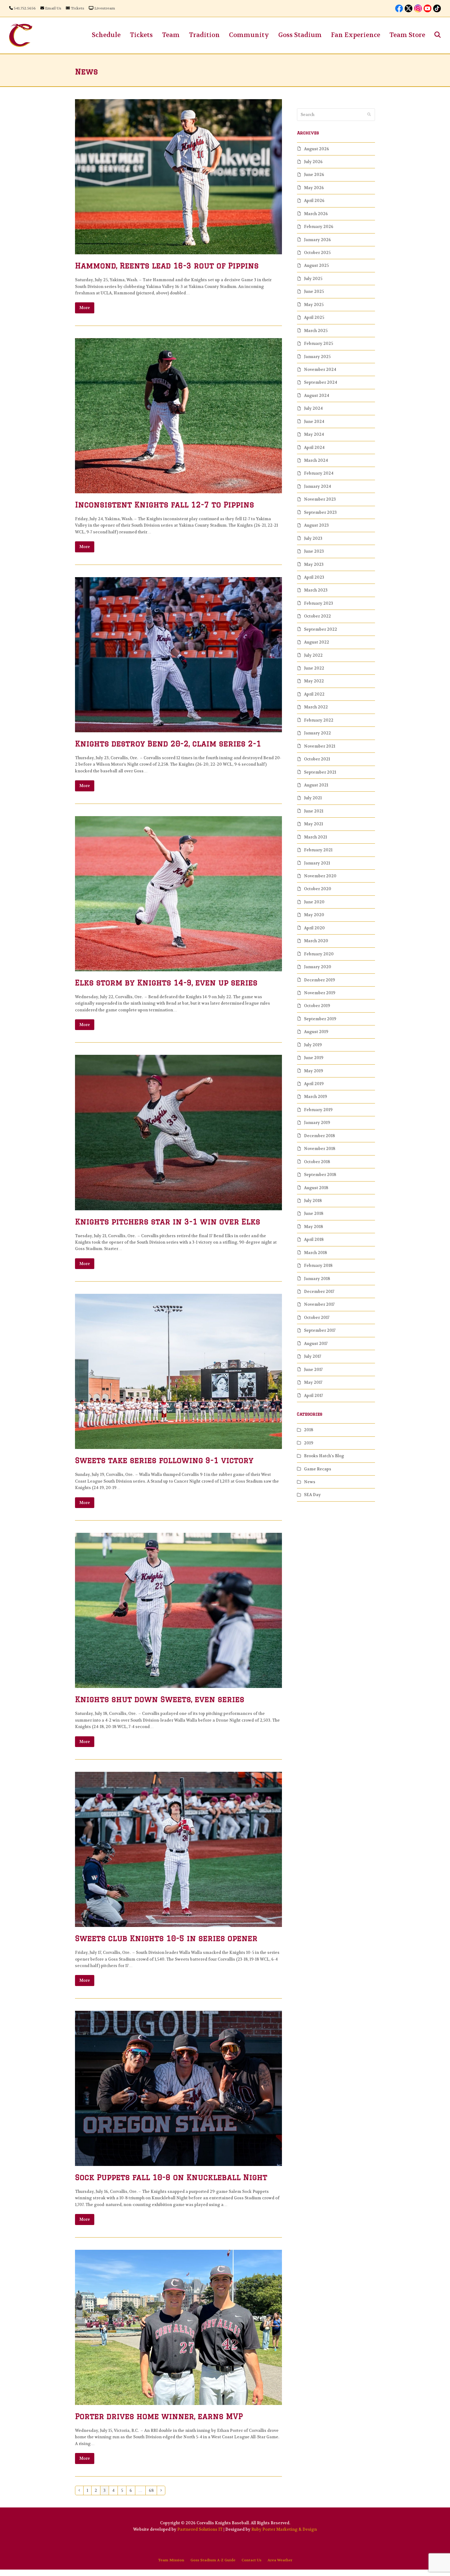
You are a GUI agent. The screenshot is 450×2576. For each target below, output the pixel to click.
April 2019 (314, 1084)
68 (153, 2490)
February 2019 (318, 1110)
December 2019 (319, 980)
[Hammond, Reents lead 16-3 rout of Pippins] (178, 176)
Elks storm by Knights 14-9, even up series (166, 982)
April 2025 (314, 317)
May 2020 (314, 915)
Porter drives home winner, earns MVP (159, 2416)
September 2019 (320, 1019)
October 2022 (317, 616)
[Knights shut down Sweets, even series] (178, 1610)
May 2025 (314, 305)
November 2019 (320, 993)
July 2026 (313, 162)
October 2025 (317, 253)
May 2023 (314, 564)
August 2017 (316, 1344)
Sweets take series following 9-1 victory (164, 1460)
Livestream (105, 8)
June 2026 (314, 175)
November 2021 (320, 746)
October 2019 (317, 1006)
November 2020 (320, 876)
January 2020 (318, 967)
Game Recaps (318, 1469)
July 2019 (313, 1045)
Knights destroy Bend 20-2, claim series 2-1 (168, 743)
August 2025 (316, 265)
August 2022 (317, 642)
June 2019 (314, 1058)
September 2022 (321, 629)
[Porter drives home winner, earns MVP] (178, 2327)
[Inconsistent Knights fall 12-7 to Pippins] (178, 415)
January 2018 (317, 1279)
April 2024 (314, 448)
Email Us (53, 8)
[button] (438, 35)
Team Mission (171, 2560)
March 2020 (316, 941)
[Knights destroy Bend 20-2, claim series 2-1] (178, 654)
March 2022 (316, 707)
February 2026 (319, 227)
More (85, 308)
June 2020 (314, 902)
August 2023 (316, 525)
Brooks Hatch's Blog (324, 1456)
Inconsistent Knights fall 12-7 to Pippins (165, 504)
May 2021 (313, 824)
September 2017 (320, 1330)
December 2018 (319, 1136)
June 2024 (314, 422)
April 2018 (314, 1239)
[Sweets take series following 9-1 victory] (178, 1371)
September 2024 (321, 382)
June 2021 (314, 811)
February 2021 (318, 850)
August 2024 (317, 396)
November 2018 (320, 1149)
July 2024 (313, 408)
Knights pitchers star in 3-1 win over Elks (168, 1221)
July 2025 (313, 279)
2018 (309, 1430)
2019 (309, 1443)
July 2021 (313, 798)
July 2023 (313, 538)
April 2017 (313, 1396)
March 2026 (316, 214)
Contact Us (251, 2560)
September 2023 (320, 512)
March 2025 (316, 331)
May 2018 (313, 1227)
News (310, 1482)
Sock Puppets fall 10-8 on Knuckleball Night (171, 2177)
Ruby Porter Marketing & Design (284, 2529)
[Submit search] (369, 115)
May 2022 (314, 681)
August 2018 (316, 1188)
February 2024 (319, 473)
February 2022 (319, 720)
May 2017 (313, 1382)
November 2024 (320, 370)
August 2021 (316, 785)
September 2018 (320, 1175)
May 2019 (313, 1071)
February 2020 (319, 954)
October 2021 (317, 759)
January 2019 (317, 1123)
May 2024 (314, 434)
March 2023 (316, 590)
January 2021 (317, 863)
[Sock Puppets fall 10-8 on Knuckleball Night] (178, 2088)
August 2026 (317, 149)
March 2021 (315, 837)
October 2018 (317, 1162)
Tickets (77, 8)
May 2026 (314, 188)
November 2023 (320, 499)
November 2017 (319, 1304)
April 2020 (314, 928)
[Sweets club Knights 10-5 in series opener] (178, 1849)
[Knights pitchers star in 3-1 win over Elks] (178, 1132)
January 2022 (317, 733)
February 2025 (319, 343)
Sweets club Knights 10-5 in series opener (166, 1938)
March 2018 (315, 1253)
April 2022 (314, 694)
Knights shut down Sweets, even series (160, 1699)
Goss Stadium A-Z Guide (213, 2560)
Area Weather (280, 2560)
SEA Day (312, 1495)
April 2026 (314, 201)
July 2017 (313, 1356)
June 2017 (313, 1370)
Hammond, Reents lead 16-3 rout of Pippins (167, 265)
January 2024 (317, 486)
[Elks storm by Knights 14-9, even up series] (178, 893)
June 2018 (314, 1213)
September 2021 (320, 772)
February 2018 (318, 1266)
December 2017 (319, 1292)
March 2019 (315, 1097)
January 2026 (317, 240)
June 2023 (314, 551)
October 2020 (318, 889)
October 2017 (317, 1318)
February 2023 (319, 603)
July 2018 (313, 1201)
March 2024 (316, 460)
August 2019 (316, 1032)
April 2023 (314, 577)
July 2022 (313, 655)
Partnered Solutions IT (200, 2529)
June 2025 (314, 291)
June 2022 (314, 668)
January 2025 (317, 357)
